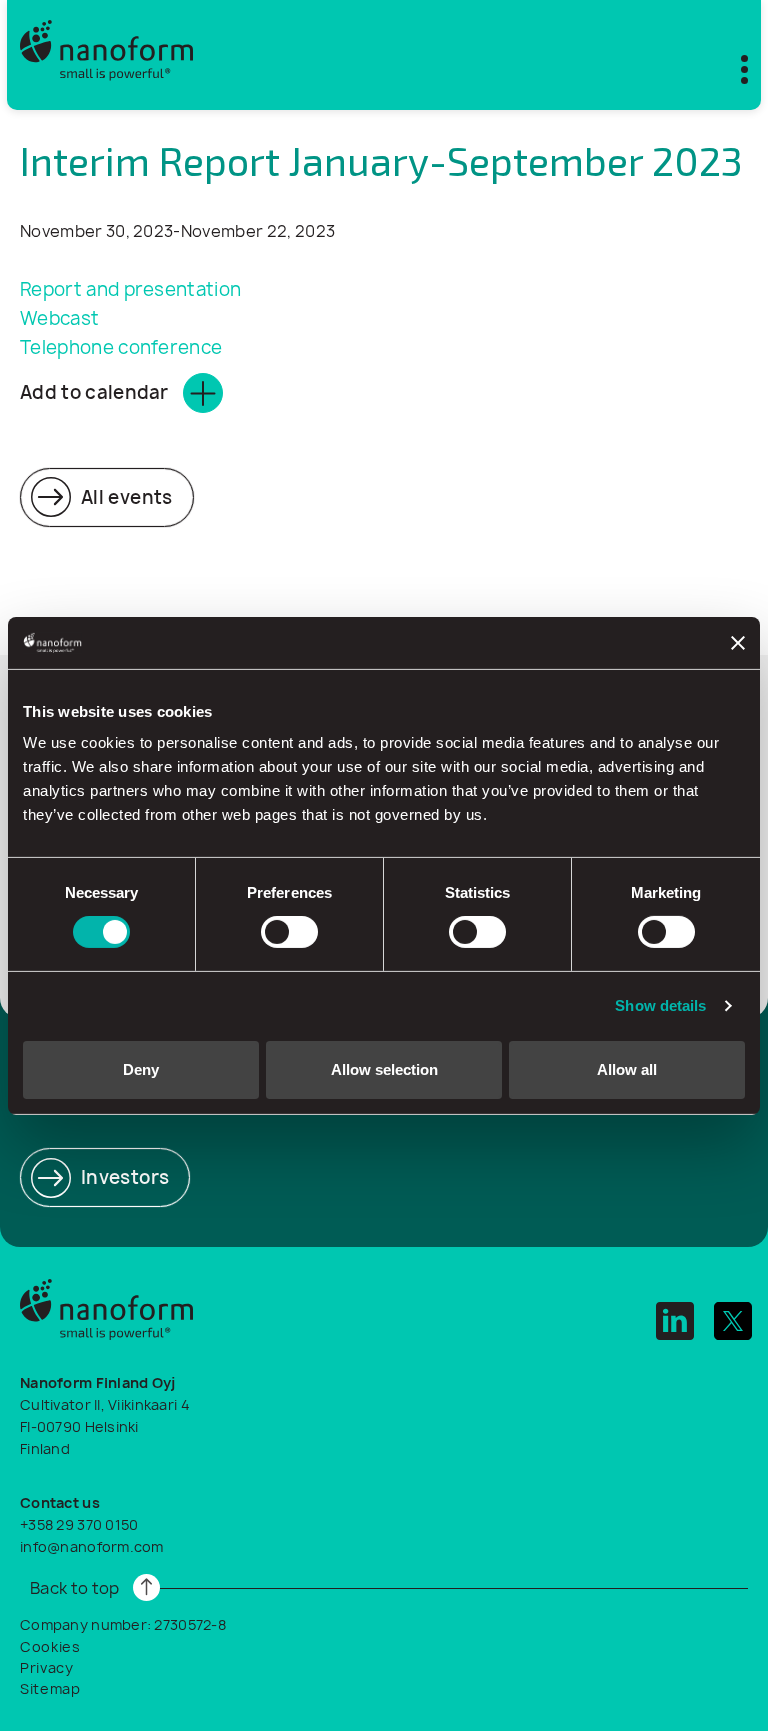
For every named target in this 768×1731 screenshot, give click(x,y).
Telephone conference (121, 347)
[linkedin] (675, 1321)
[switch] (289, 932)
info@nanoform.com (92, 1546)
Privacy (47, 1667)
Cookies (50, 1646)
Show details (660, 1005)
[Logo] (106, 55)
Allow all (627, 1069)
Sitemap (50, 1688)
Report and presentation (130, 289)
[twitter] (733, 1321)
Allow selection (384, 1069)
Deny (141, 1069)
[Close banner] (738, 643)
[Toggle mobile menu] (731, 65)
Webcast (62, 318)
